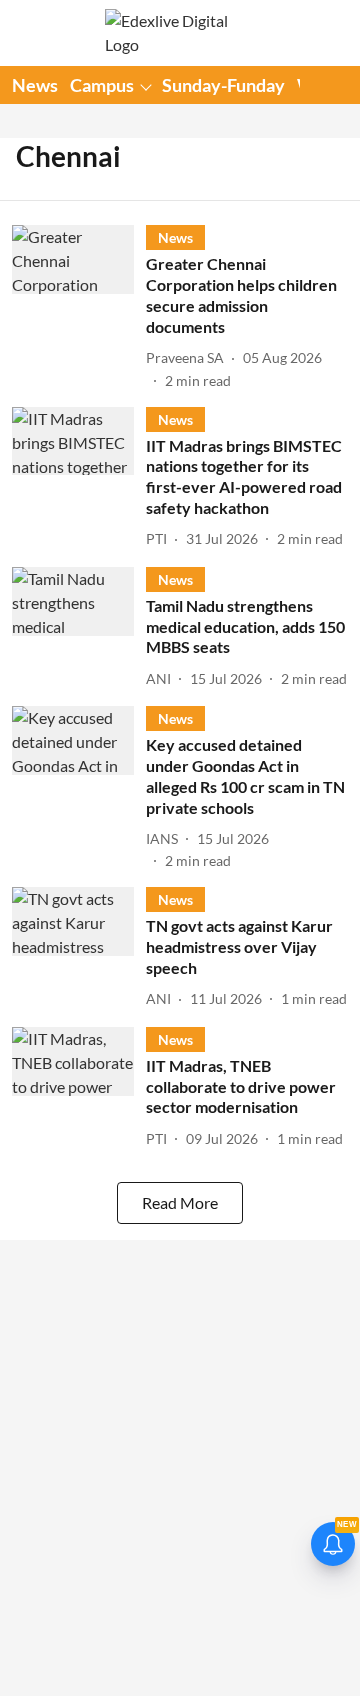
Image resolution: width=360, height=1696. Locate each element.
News (35, 85)
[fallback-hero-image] (79, 307)
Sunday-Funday (223, 85)
